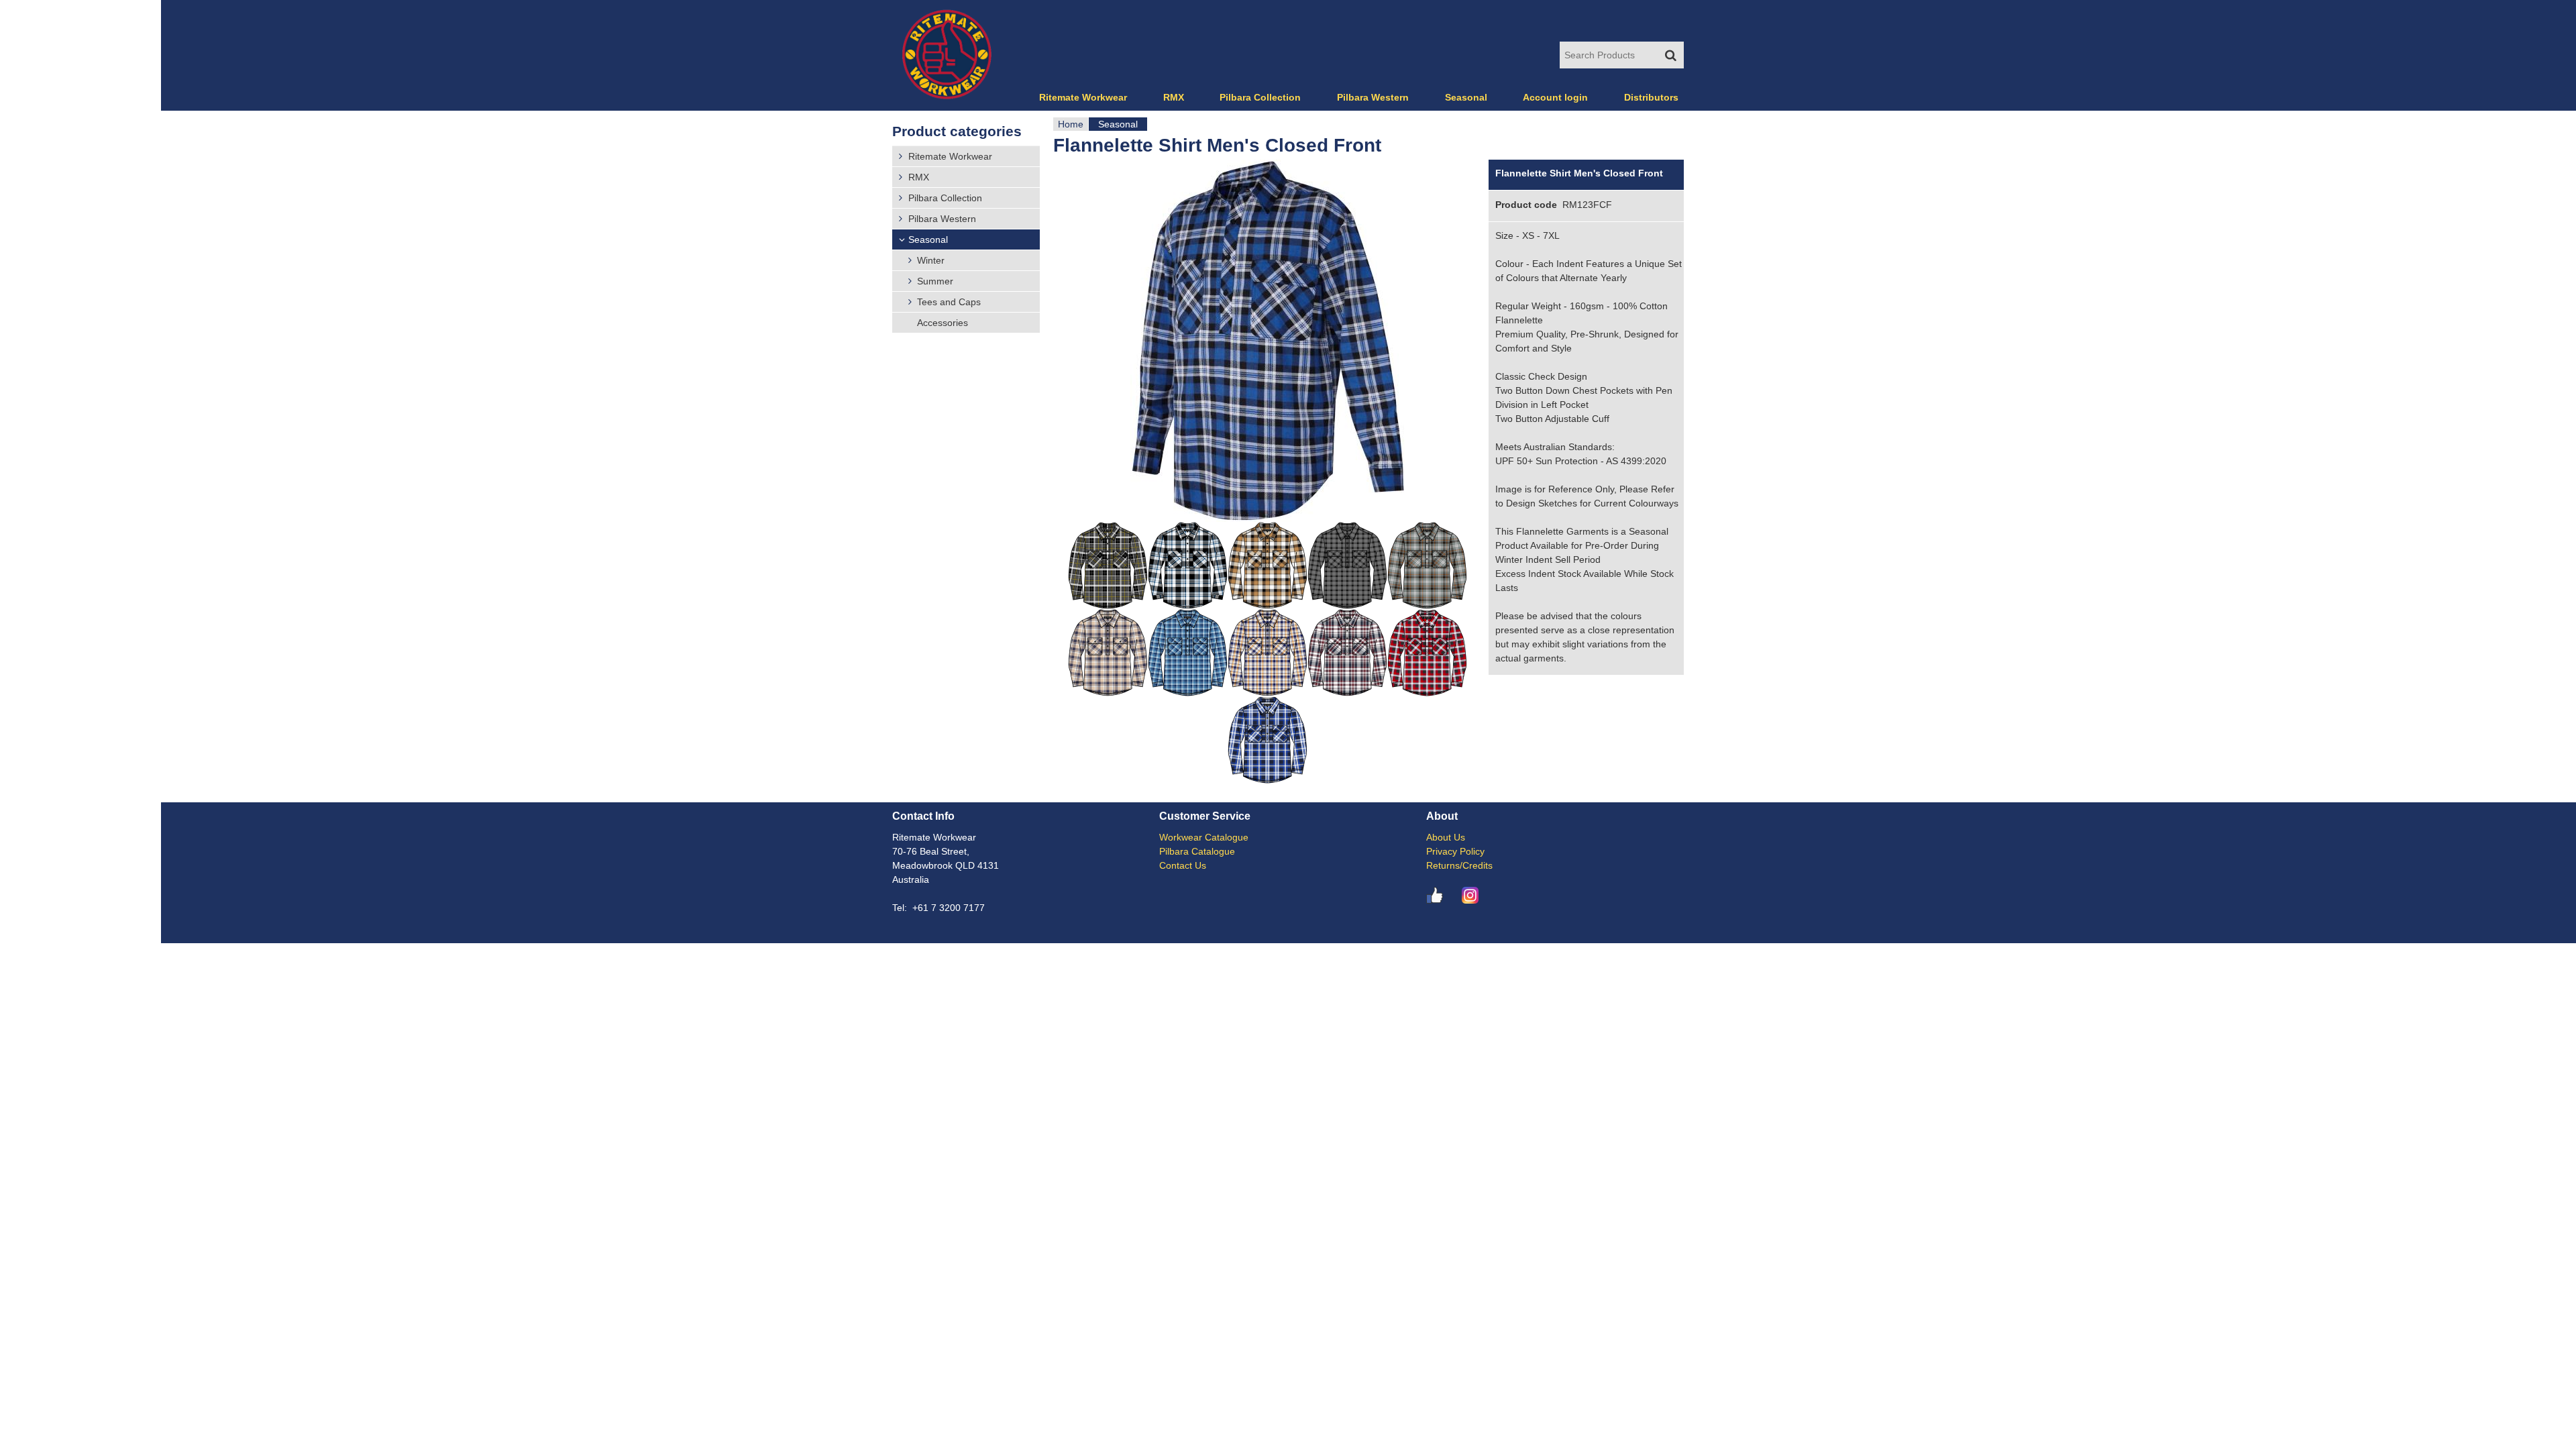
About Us (1446, 837)
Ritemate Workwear (1083, 97)
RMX (1174, 97)
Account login (1555, 97)
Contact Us (1183, 865)
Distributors (1651, 97)
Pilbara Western (1373, 97)
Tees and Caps (949, 302)
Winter (931, 260)
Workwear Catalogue (1204, 837)
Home (1071, 124)
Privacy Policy (1455, 851)
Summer (935, 281)
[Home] (947, 55)
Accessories (943, 323)
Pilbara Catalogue (1197, 851)
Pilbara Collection (1260, 97)
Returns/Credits (1459, 865)
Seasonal (1118, 124)
